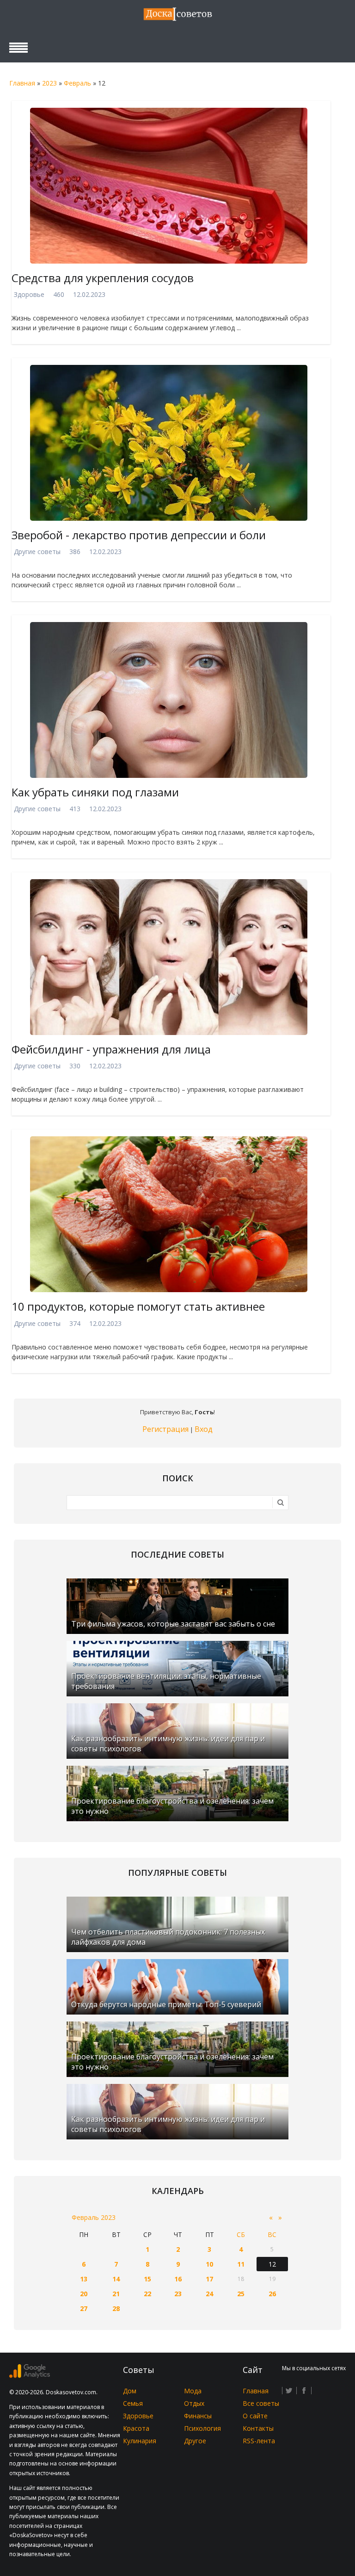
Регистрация (165, 1429)
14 (116, 2279)
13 (84, 2279)
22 (147, 2294)
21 (116, 2294)
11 (241, 2264)
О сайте (255, 2416)
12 (272, 2264)
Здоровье (29, 294)
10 (209, 2264)
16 (178, 2279)
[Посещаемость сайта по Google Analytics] (30, 2376)
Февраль (77, 83)
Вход (204, 1429)
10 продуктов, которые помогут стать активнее (138, 1306)
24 (209, 2294)
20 (84, 2294)
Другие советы (37, 552)
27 (84, 2308)
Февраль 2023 (94, 2217)
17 (209, 2279)
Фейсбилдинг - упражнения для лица (111, 1049)
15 (147, 2279)
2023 (49, 83)
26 (272, 2294)
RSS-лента (259, 2441)
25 (241, 2294)
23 (178, 2294)
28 (116, 2308)
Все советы (261, 2403)
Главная (22, 83)
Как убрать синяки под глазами (95, 792)
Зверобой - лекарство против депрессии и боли (139, 535)
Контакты (258, 2428)
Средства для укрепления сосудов (103, 278)
